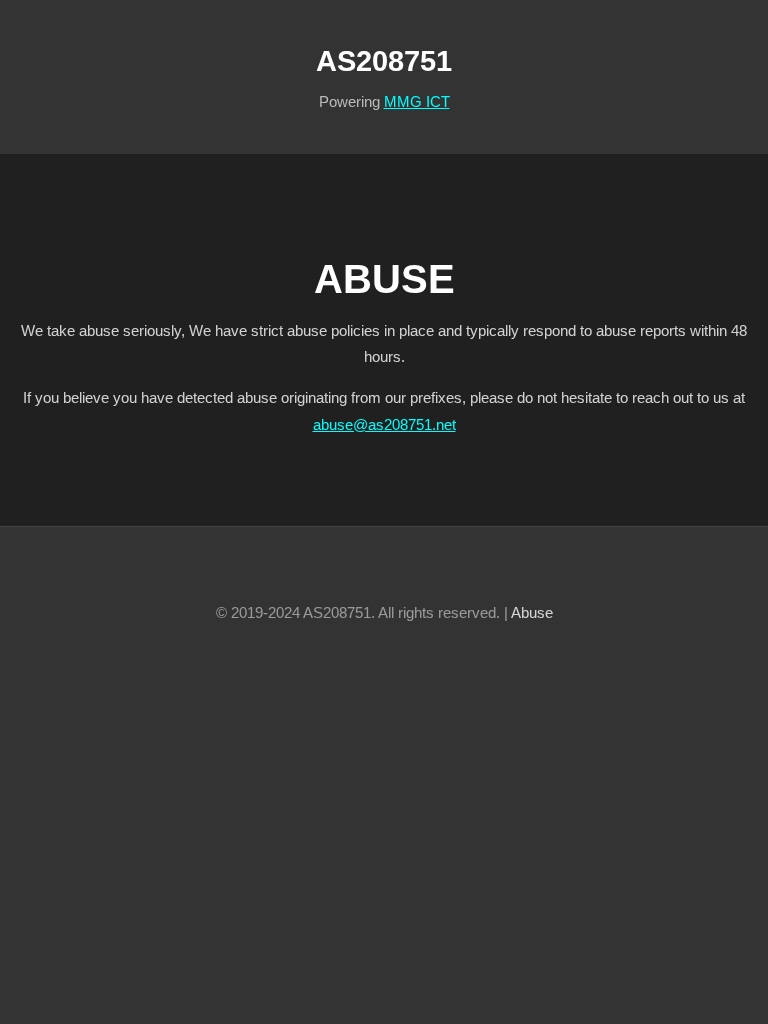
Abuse (532, 613)
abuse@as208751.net (384, 425)
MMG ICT (417, 102)
